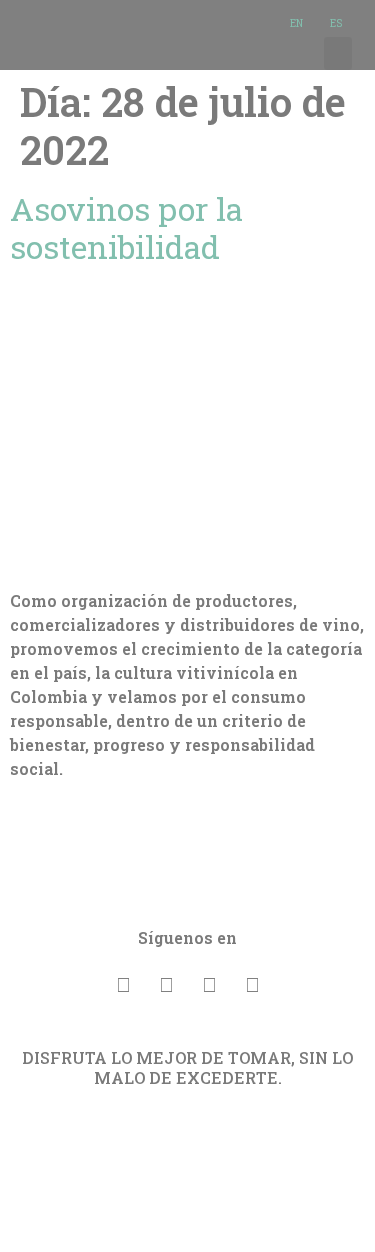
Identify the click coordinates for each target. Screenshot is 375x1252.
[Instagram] (252, 984)
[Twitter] (209, 984)
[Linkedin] (166, 984)
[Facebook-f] (123, 984)
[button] (338, 53)
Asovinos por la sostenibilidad (126, 227)
